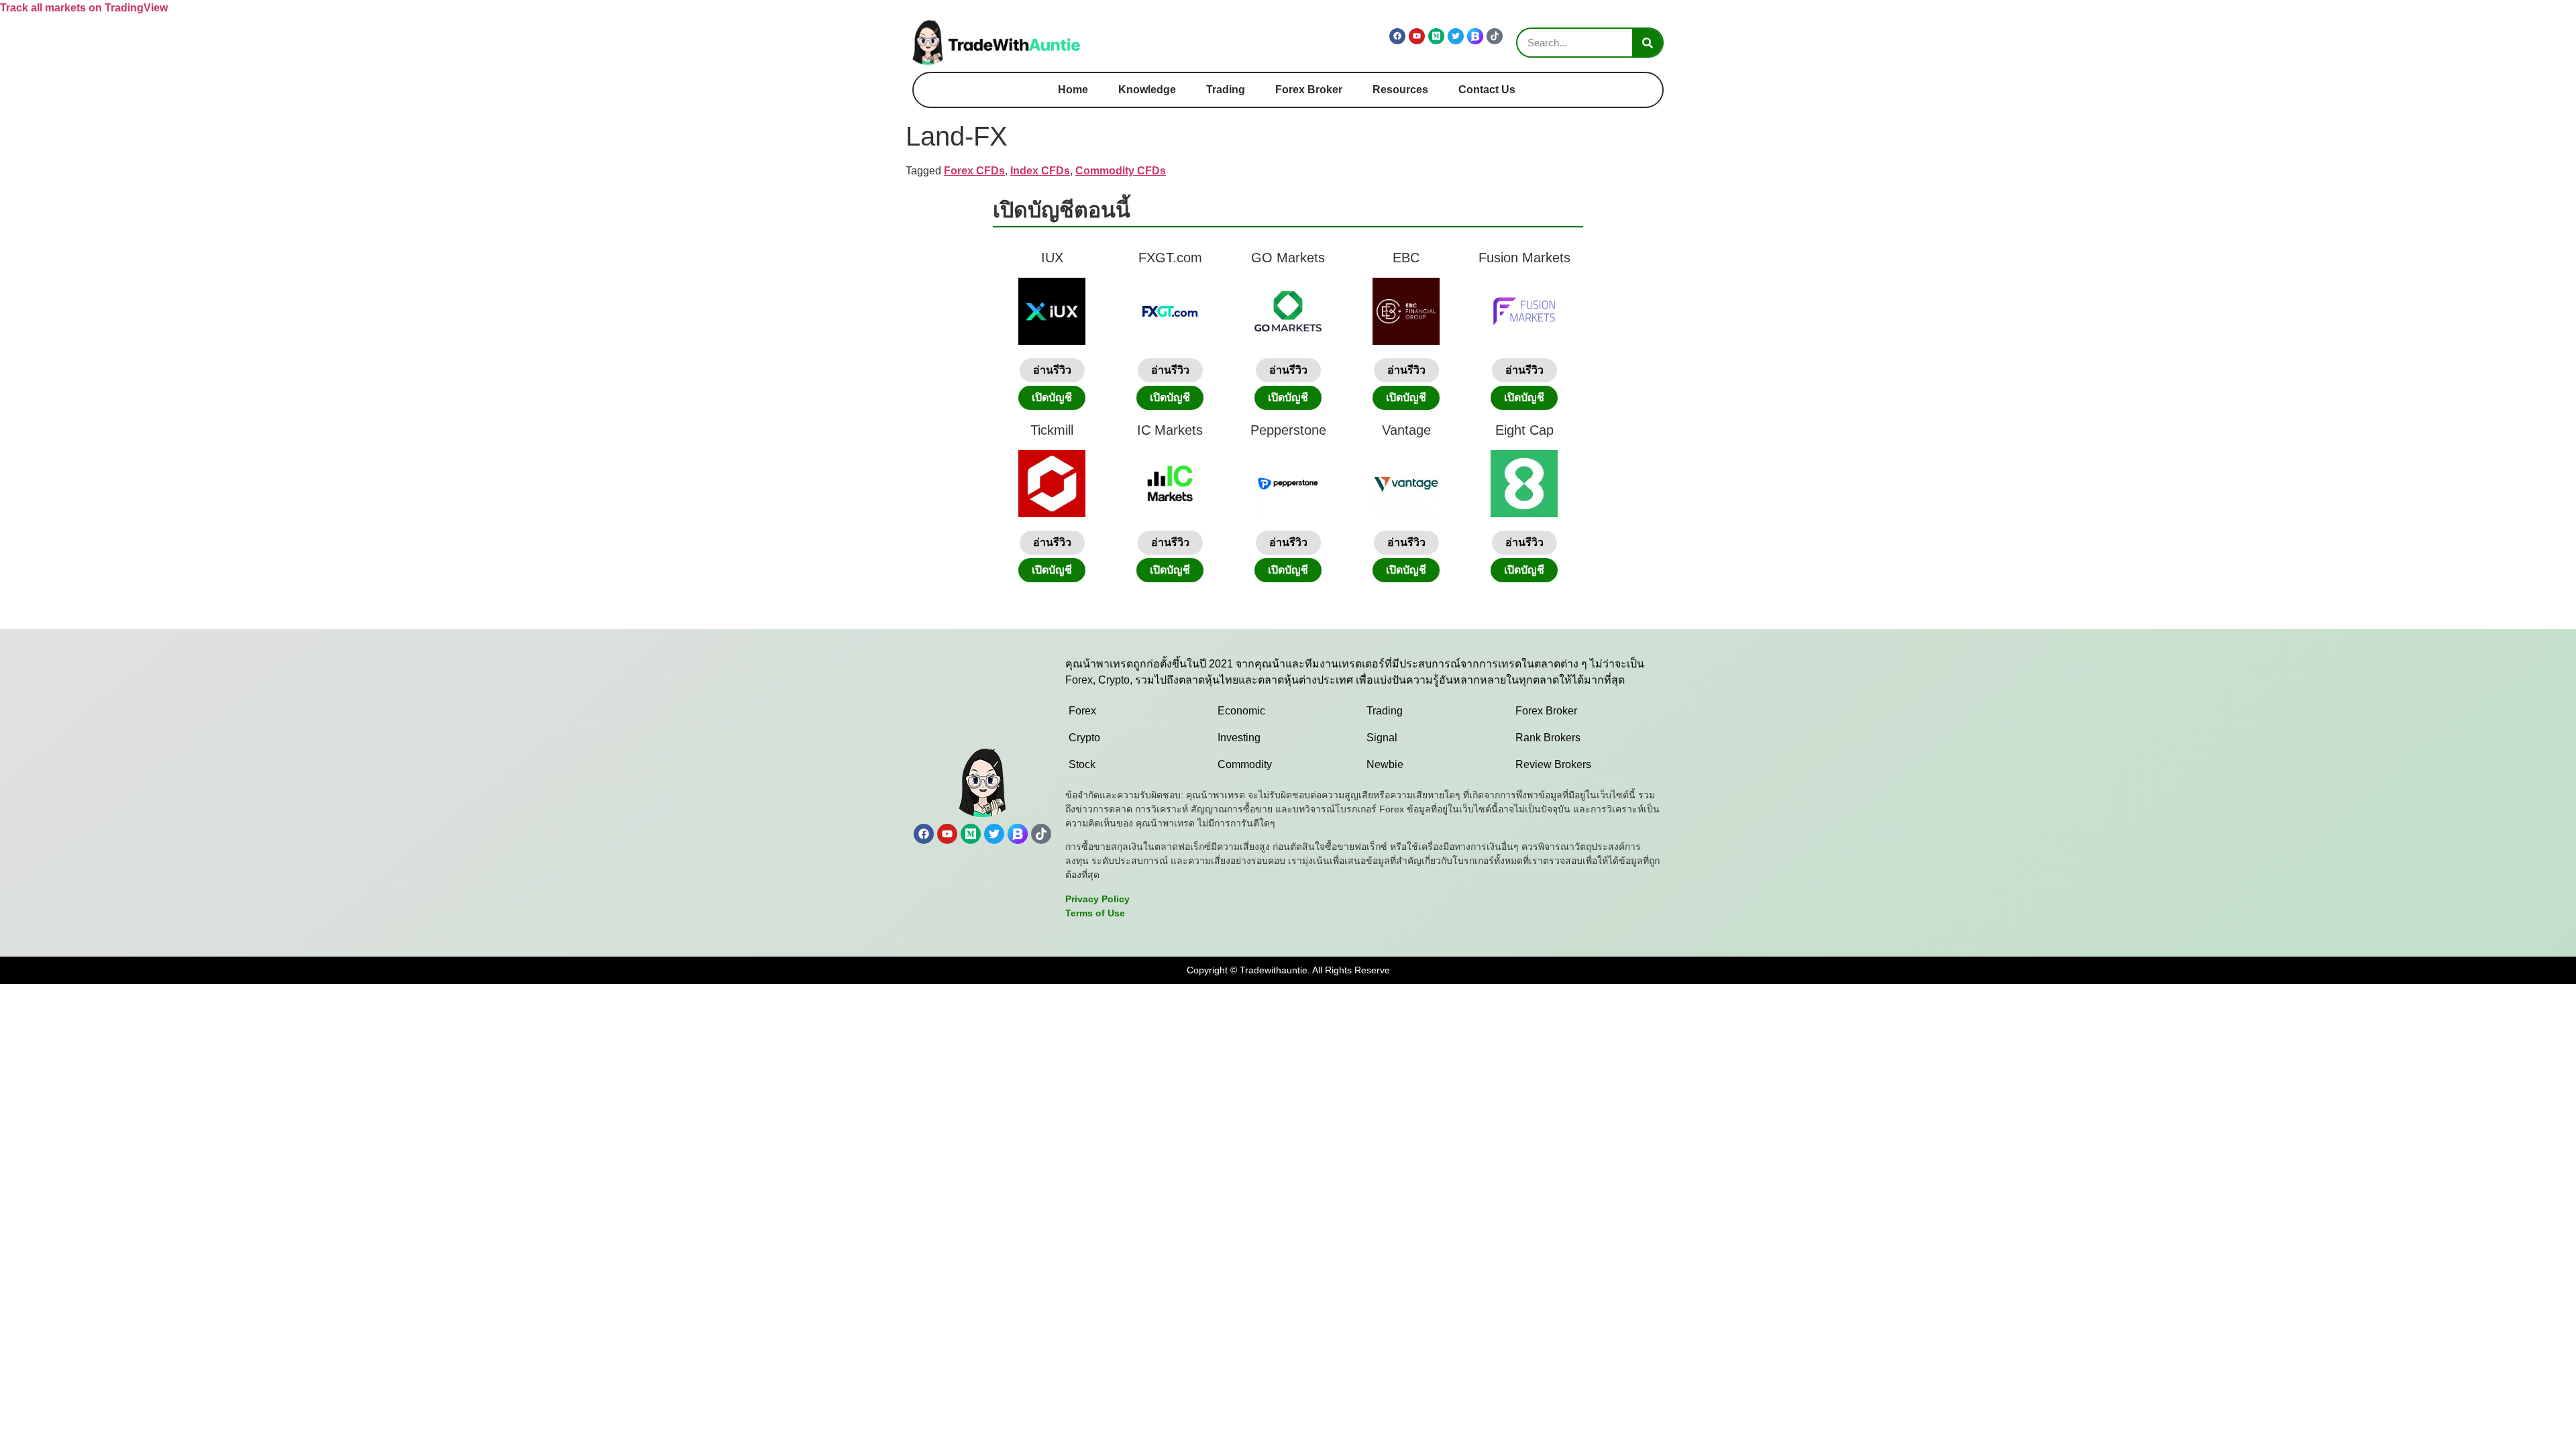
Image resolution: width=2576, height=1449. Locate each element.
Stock (1082, 764)
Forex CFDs (974, 171)
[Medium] (1436, 36)
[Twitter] (1456, 36)
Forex (1082, 711)
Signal (1382, 738)
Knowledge (1147, 90)
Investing (1239, 738)
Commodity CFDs (1121, 171)
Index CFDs (1040, 171)
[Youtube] (1417, 36)
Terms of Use (1095, 913)
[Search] (1647, 43)
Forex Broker (1309, 90)
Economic (1241, 711)
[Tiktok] (1495, 36)
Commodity (1245, 764)
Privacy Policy (1097, 899)
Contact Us (1487, 90)
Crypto (1084, 738)
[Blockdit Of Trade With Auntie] (1475, 36)
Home (1073, 90)
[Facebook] (1397, 36)
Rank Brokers (1548, 738)
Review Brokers (1553, 764)
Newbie (1385, 764)
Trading (1226, 90)
